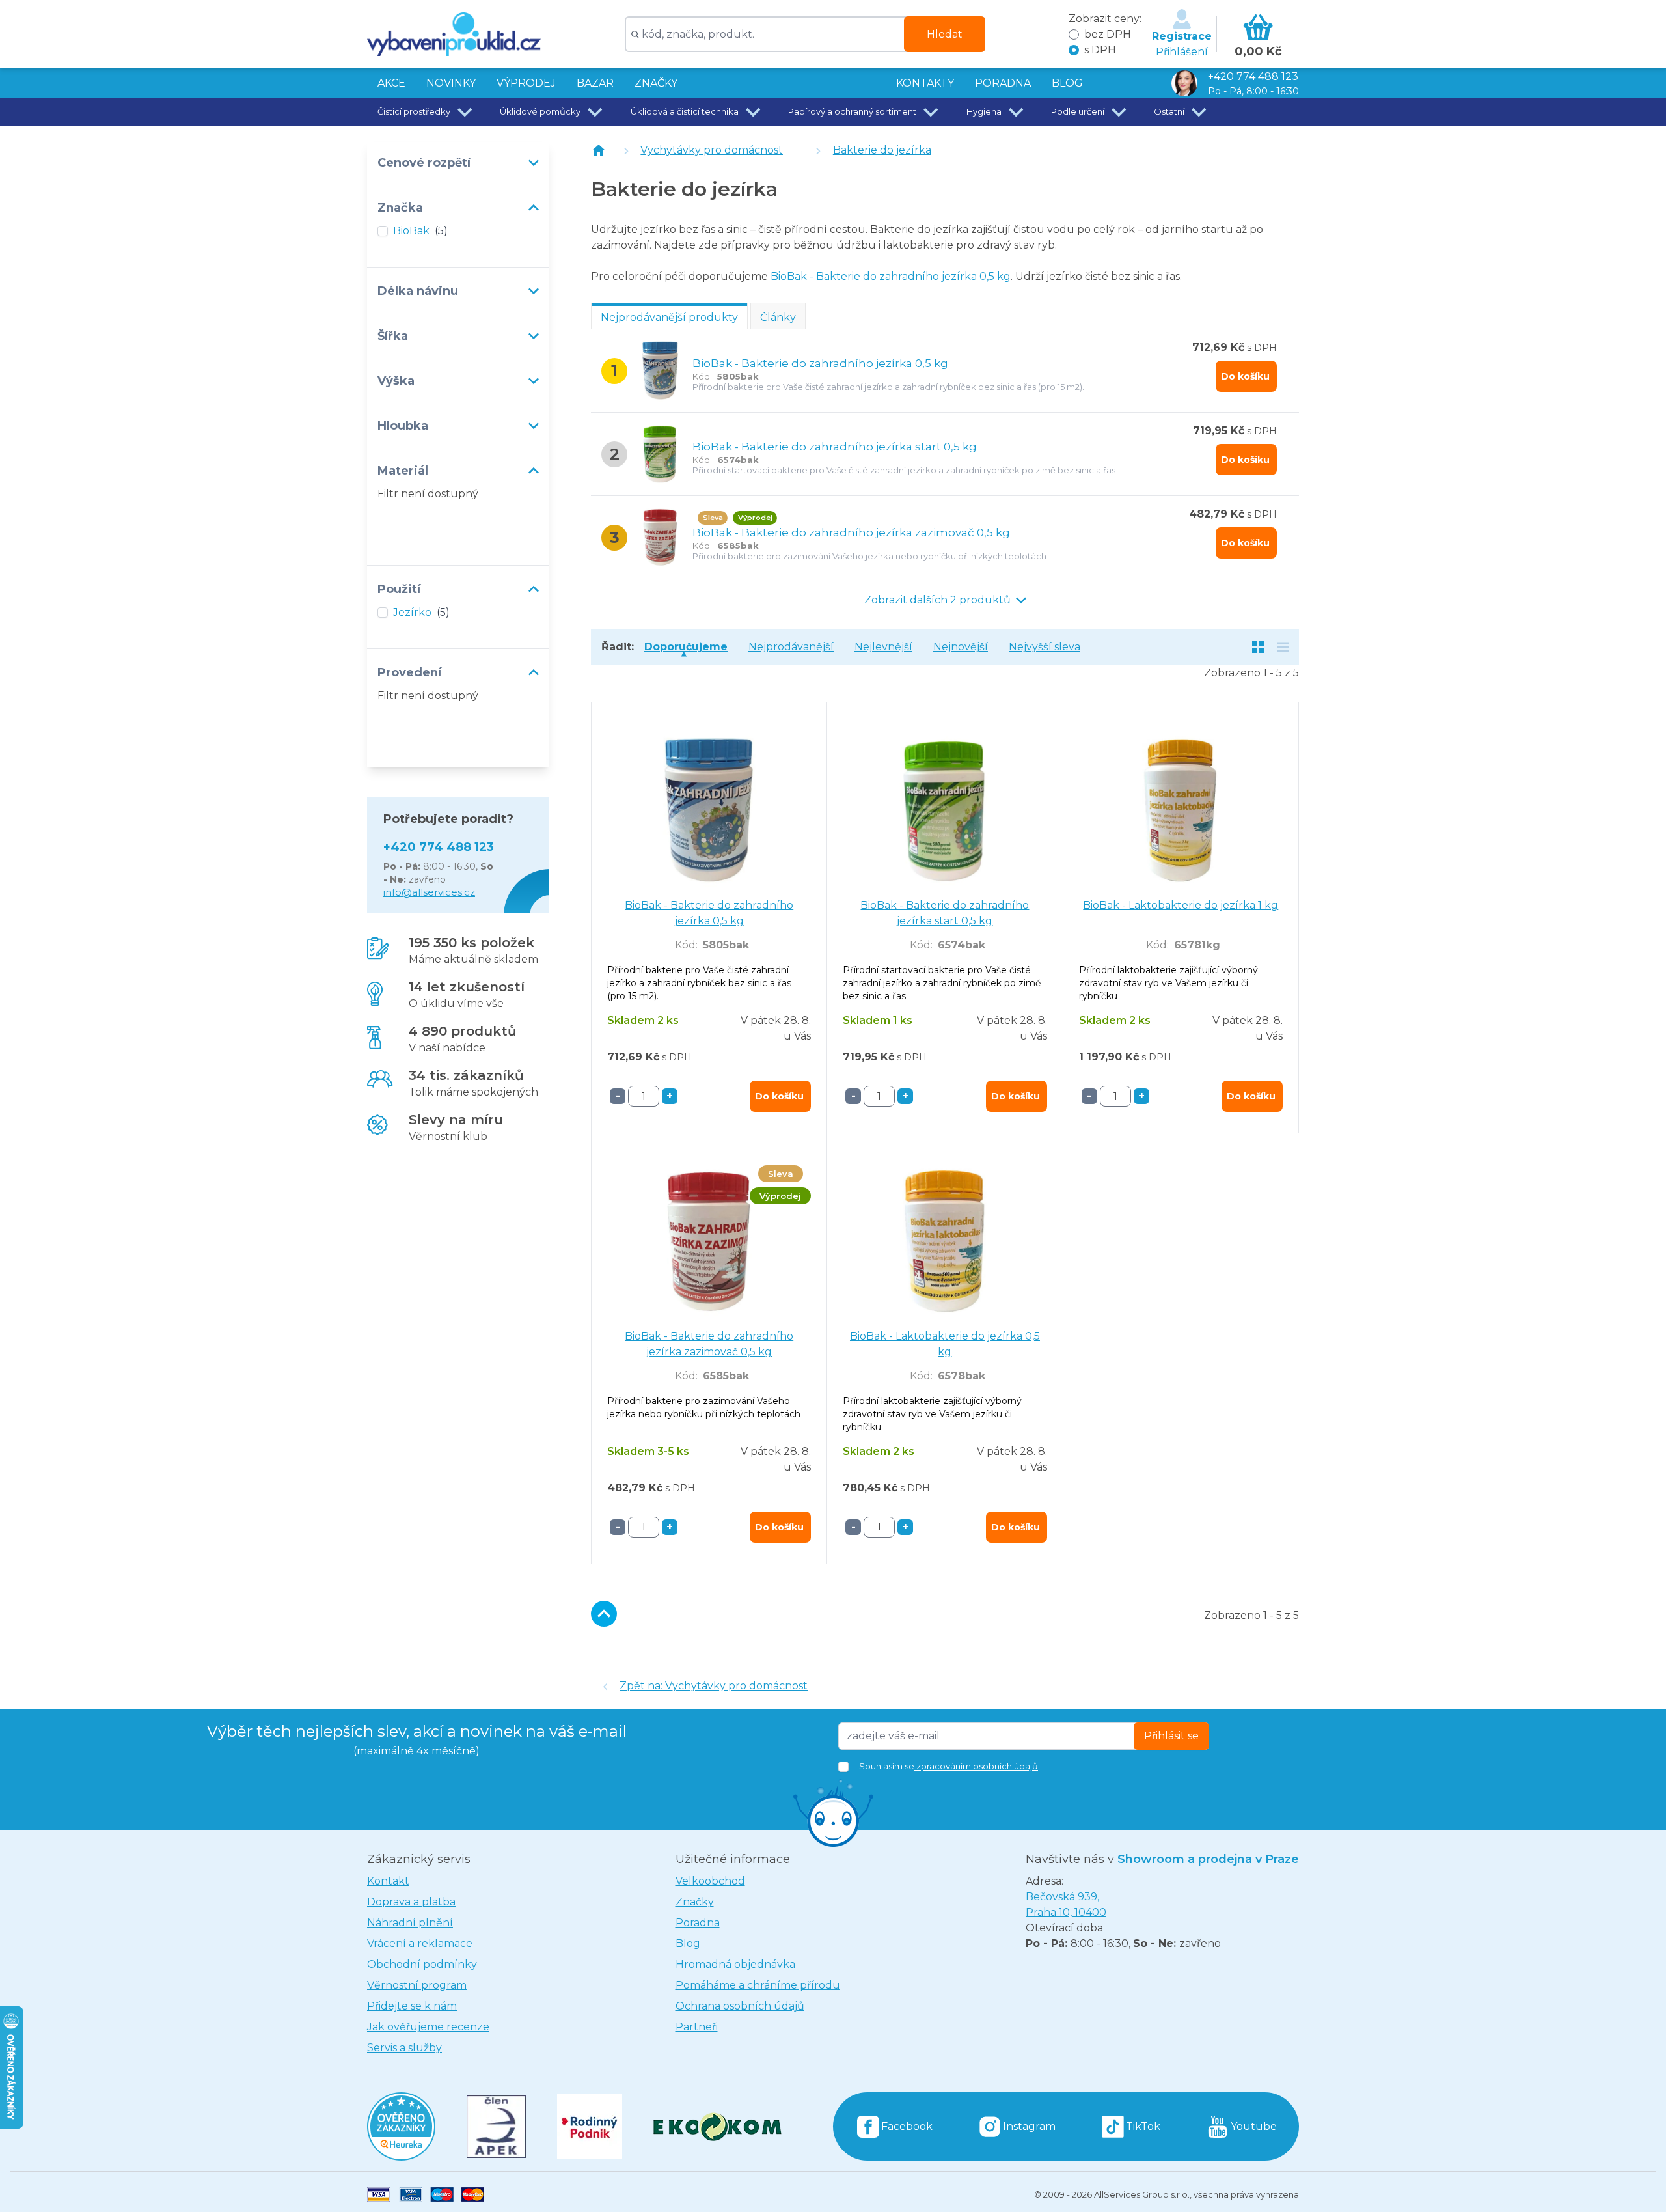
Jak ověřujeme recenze (428, 2027)
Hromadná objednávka (735, 1964)
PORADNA (1003, 83)
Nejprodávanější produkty (669, 317)
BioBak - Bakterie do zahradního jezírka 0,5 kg (891, 276)
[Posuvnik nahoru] (604, 1614)
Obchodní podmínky (422, 1964)
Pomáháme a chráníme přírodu (758, 1985)
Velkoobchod (710, 1881)
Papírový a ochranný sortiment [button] (852, 111)
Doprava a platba (411, 1902)
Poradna (698, 1923)
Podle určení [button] (1078, 111)
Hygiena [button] (984, 111)
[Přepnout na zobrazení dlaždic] (1258, 647)
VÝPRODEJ (526, 83)
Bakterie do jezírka (882, 150)
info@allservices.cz (429, 892)
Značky (656, 83)
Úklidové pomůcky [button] (540, 111)
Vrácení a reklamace (420, 1943)
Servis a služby (404, 2048)
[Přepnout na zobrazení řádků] (1283, 647)
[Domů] (599, 150)
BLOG (1067, 83)
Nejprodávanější (791, 647)
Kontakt (388, 1881)
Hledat (945, 34)
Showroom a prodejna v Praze (1208, 1859)
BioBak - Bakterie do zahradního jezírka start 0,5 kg (835, 447)
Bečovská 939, (1066, 1904)
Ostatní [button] (1169, 111)
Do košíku (1245, 376)
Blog (688, 1943)
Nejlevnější (883, 647)
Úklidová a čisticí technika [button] (685, 111)
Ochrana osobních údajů (740, 2006)
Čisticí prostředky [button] (414, 111)
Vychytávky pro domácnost (712, 150)
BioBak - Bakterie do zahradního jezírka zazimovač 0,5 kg (851, 532)
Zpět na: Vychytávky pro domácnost (714, 1686)
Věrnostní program (417, 1985)
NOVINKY (451, 83)
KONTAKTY (925, 83)
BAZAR (595, 83)
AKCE (391, 83)
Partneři (697, 2027)
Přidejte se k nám (412, 2006)
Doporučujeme (686, 647)
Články (778, 317)
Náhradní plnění (410, 1923)
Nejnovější (961, 647)
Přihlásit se (1171, 1736)
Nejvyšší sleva (1045, 647)
